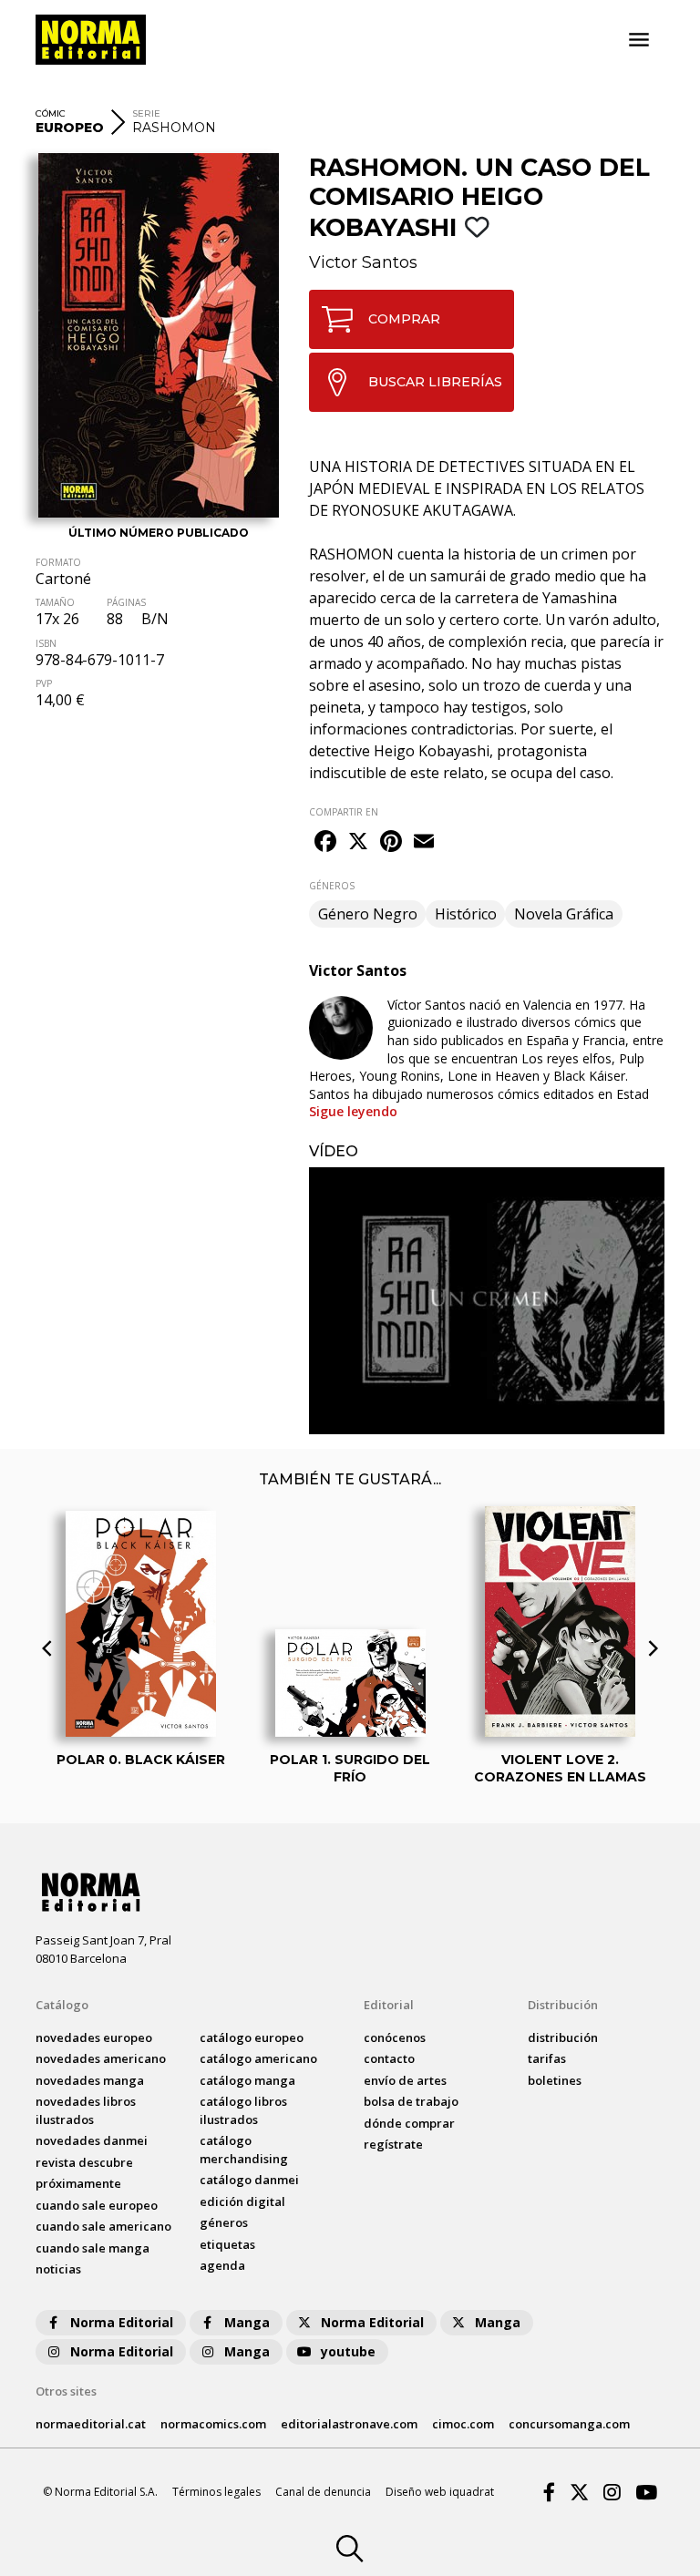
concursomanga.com (569, 2424)
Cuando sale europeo (97, 2205)
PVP (44, 683)
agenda (222, 2265)
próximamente (78, 2183)
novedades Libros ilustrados (86, 2110)
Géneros (224, 2222)
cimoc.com (463, 2424)
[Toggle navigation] (639, 40)
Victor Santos (363, 262)
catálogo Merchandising (244, 2150)
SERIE (146, 113)
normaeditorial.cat (91, 2424)
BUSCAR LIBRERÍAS (435, 382)
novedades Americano (101, 2058)
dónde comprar (409, 2123)
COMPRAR (404, 319)
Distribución (563, 2005)
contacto (389, 2058)
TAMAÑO (55, 602)
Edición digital (242, 2201)
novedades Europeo (94, 2037)
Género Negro (368, 914)
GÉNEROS (332, 886)
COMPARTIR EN (344, 812)
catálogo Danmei (249, 2180)
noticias (58, 2269)
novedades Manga (90, 2080)
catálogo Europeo (252, 2037)
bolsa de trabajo (411, 2101)
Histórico (466, 914)
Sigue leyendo (353, 1111)
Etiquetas (227, 2244)
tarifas (547, 2058)
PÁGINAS (126, 602)
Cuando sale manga (93, 2248)
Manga (247, 2322)
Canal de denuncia (323, 2492)
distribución (563, 2037)
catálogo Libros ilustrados (243, 2110)
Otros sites (66, 2391)
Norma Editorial (122, 2322)
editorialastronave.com (349, 2424)
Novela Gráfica (564, 914)
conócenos (395, 2037)
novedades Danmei (92, 2140)
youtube (348, 2351)
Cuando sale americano (103, 2226)
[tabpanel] (487, 1301)
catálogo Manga (247, 2080)
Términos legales (216, 2492)
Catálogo (62, 2005)
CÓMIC (51, 113)
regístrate (393, 2144)
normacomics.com (213, 2424)
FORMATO (58, 562)
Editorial (389, 2005)
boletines (555, 2080)
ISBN (46, 643)
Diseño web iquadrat (440, 2492)
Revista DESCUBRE (84, 2162)
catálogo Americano (258, 2058)
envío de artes (405, 2080)
